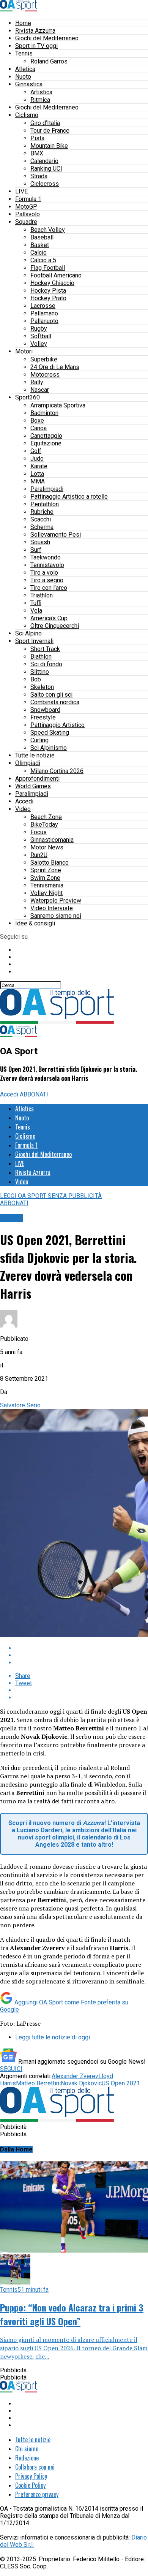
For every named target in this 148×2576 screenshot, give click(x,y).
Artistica (41, 92)
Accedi (24, 801)
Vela (36, 611)
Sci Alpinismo (49, 748)
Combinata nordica (55, 702)
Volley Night (46, 893)
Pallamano (44, 313)
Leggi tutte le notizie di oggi (53, 2037)
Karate (39, 466)
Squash (40, 542)
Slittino (40, 672)
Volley (39, 344)
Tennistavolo (47, 565)
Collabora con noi (35, 2467)
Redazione (27, 2458)
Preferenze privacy (37, 2494)
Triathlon (42, 595)
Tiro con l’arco (49, 588)
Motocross (45, 375)
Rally (37, 382)
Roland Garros (49, 61)
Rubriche (42, 512)
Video (23, 809)
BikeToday (44, 825)
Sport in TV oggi (36, 46)
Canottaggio (46, 436)
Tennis (24, 53)
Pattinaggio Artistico (57, 725)
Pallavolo (28, 214)
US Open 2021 (121, 2083)
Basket (40, 245)
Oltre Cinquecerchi (55, 626)
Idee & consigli (35, 923)
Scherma (42, 527)
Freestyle (43, 717)
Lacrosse (43, 306)
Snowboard (45, 710)
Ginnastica (29, 84)
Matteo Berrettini (38, 2083)
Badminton (44, 413)
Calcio (39, 253)
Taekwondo (46, 557)
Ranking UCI (46, 169)
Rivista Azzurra (35, 31)
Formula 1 (28, 199)
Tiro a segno (47, 580)
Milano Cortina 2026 (57, 771)
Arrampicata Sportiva (58, 405)
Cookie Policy (30, 2485)
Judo (37, 459)
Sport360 (28, 397)
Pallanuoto (44, 321)
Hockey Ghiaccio (52, 283)
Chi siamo (27, 2449)
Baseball (42, 237)
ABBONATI (34, 1094)
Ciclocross (45, 184)
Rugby (39, 329)
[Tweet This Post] (82, 1655)
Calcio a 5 (43, 260)
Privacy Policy (31, 2476)
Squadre (26, 222)
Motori (24, 351)
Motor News (47, 847)
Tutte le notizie (35, 755)
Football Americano (56, 275)
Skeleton (42, 687)
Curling (39, 740)
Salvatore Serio (20, 1405)
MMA (38, 481)
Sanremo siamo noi (56, 916)
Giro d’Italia (45, 123)
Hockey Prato (48, 298)
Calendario (44, 161)
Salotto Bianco (50, 863)
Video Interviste (52, 908)
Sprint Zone (46, 870)
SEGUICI (11, 2069)
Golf (36, 451)
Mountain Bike (49, 146)
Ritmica (40, 100)
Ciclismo (27, 115)
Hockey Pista (48, 291)
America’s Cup (49, 618)
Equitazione (46, 443)
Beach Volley (48, 230)
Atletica (25, 69)
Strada (39, 176)
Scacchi (41, 519)
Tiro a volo (44, 573)
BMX (37, 153)
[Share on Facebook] (82, 1648)
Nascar (40, 390)
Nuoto (23, 77)
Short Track (45, 649)
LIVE (21, 191)
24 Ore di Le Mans (55, 367)
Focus (39, 832)
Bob (36, 679)
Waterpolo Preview (56, 901)
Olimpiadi (28, 763)
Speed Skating (50, 733)
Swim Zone (45, 878)
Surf (36, 550)
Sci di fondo (46, 664)
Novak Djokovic (81, 2083)
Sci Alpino (28, 633)
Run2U (39, 855)
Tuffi (36, 603)
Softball (41, 336)
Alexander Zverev (75, 2076)
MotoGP (26, 207)
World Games (33, 786)
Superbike (44, 359)
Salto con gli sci (51, 695)
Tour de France (50, 131)
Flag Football (48, 268)
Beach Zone (46, 817)
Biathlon (41, 657)
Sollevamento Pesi (56, 535)
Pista (37, 138)
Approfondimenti (37, 779)
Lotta (37, 474)
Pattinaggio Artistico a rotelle (69, 497)
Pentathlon (45, 504)
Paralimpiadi (47, 489)
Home (23, 23)
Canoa (39, 428)
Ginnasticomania (52, 840)
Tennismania (47, 885)
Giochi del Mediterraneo (47, 38)
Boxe (37, 421)
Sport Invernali (34, 641)
